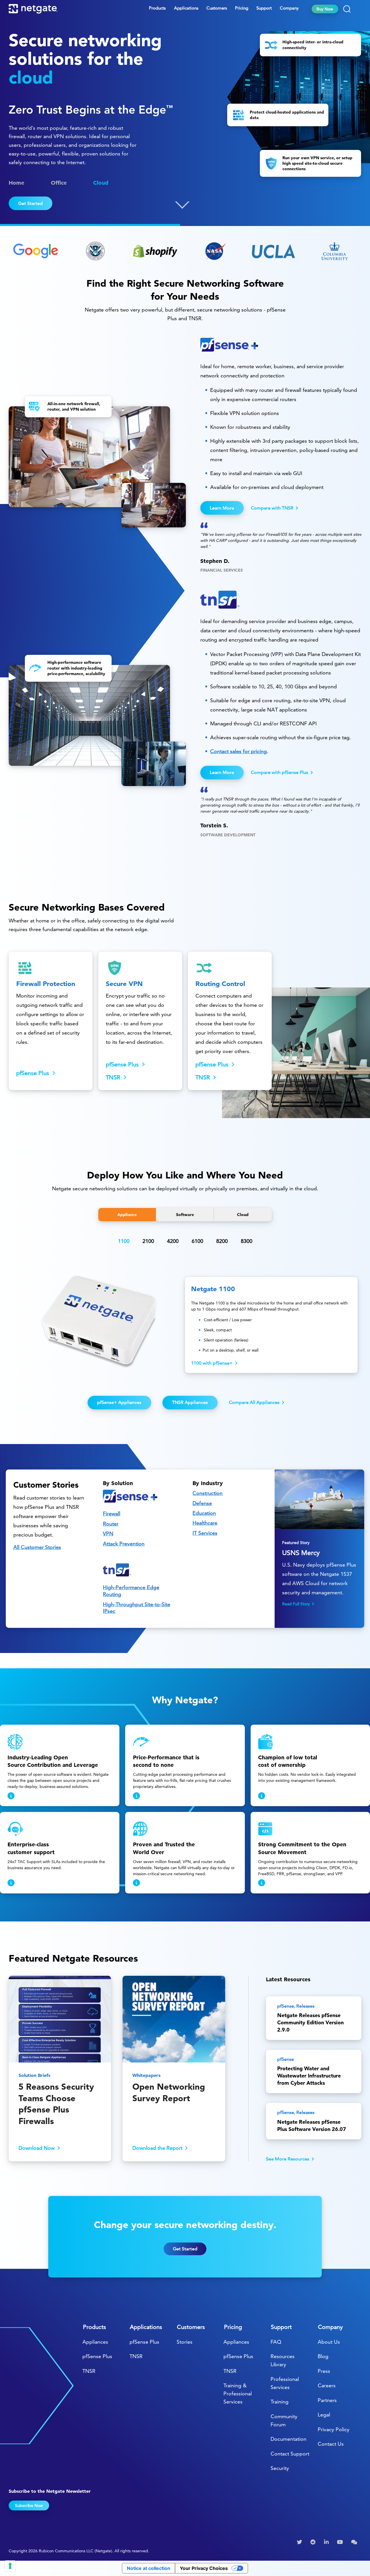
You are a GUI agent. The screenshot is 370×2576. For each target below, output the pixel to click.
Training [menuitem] (280, 2402)
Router (111, 1524)
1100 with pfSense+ (212, 1363)
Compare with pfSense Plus (280, 772)
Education (204, 1513)
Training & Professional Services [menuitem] (238, 2394)
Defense (202, 1503)
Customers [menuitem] (217, 8)
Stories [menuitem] (185, 2342)
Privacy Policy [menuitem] (334, 2429)
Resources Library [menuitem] (283, 2360)
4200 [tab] (173, 1241)
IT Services (205, 1533)
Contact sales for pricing (238, 751)
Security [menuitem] (280, 2468)
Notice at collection (149, 2568)
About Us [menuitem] (329, 2342)
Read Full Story (296, 1604)
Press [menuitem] (324, 2371)
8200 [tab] (222, 1241)
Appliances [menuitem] (95, 2342)
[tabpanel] (185, 1326)
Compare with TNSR (272, 508)
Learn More (222, 508)
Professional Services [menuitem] (285, 2383)
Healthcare (205, 1523)
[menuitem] (300, 2542)
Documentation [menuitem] (288, 2439)
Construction (208, 1493)
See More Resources (288, 2159)
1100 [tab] (124, 1241)
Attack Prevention (124, 1544)
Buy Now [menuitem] (325, 9)
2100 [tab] (148, 1241)
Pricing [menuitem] (242, 8)
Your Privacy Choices (204, 2568)
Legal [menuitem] (324, 2415)
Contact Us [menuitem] (331, 2444)
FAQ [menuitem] (276, 2342)
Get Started (30, 203)
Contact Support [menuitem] (290, 2454)
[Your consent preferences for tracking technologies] (10, 2566)
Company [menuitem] (289, 8)
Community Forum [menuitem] (284, 2420)
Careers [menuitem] (327, 2385)
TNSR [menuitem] (89, 2371)
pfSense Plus (33, 1073)
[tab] (127, 1215)
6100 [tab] (197, 1241)
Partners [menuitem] (327, 2400)
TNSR (113, 1077)
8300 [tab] (247, 1241)
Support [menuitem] (264, 8)
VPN (108, 1533)
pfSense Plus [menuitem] (97, 2356)
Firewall (112, 1514)
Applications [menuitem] (186, 8)
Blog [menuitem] (323, 2356)
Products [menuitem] (157, 8)
